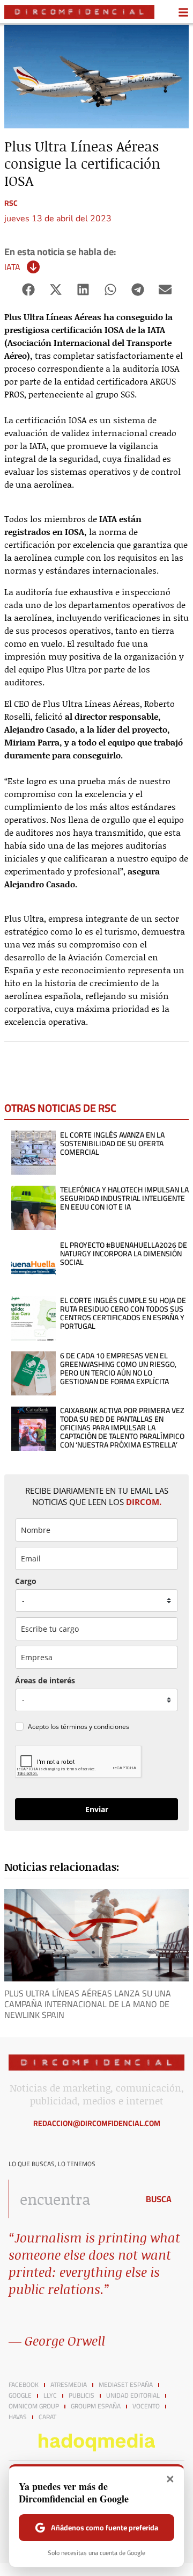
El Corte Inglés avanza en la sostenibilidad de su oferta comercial (112, 1144)
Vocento (146, 2406)
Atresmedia (69, 2385)
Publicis (81, 2396)
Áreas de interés (45, 1680)
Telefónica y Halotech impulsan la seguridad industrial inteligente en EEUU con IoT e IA (124, 1198)
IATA (12, 267)
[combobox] (71, 2199)
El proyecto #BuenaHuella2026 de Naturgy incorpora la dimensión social (124, 1254)
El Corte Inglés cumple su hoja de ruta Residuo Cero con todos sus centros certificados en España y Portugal (123, 1313)
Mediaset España (126, 2385)
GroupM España (96, 2406)
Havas (18, 2417)
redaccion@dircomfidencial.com (97, 2123)
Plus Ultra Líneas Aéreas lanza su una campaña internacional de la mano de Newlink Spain (88, 2004)
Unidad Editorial (133, 2396)
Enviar (97, 1809)
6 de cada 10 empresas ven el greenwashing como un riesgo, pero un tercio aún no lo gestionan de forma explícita (118, 1369)
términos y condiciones (95, 1727)
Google (20, 2396)
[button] (28, 290)
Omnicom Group (34, 2406)
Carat (47, 2417)
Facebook (24, 2385)
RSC (11, 203)
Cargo (26, 1581)
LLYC (50, 2396)
